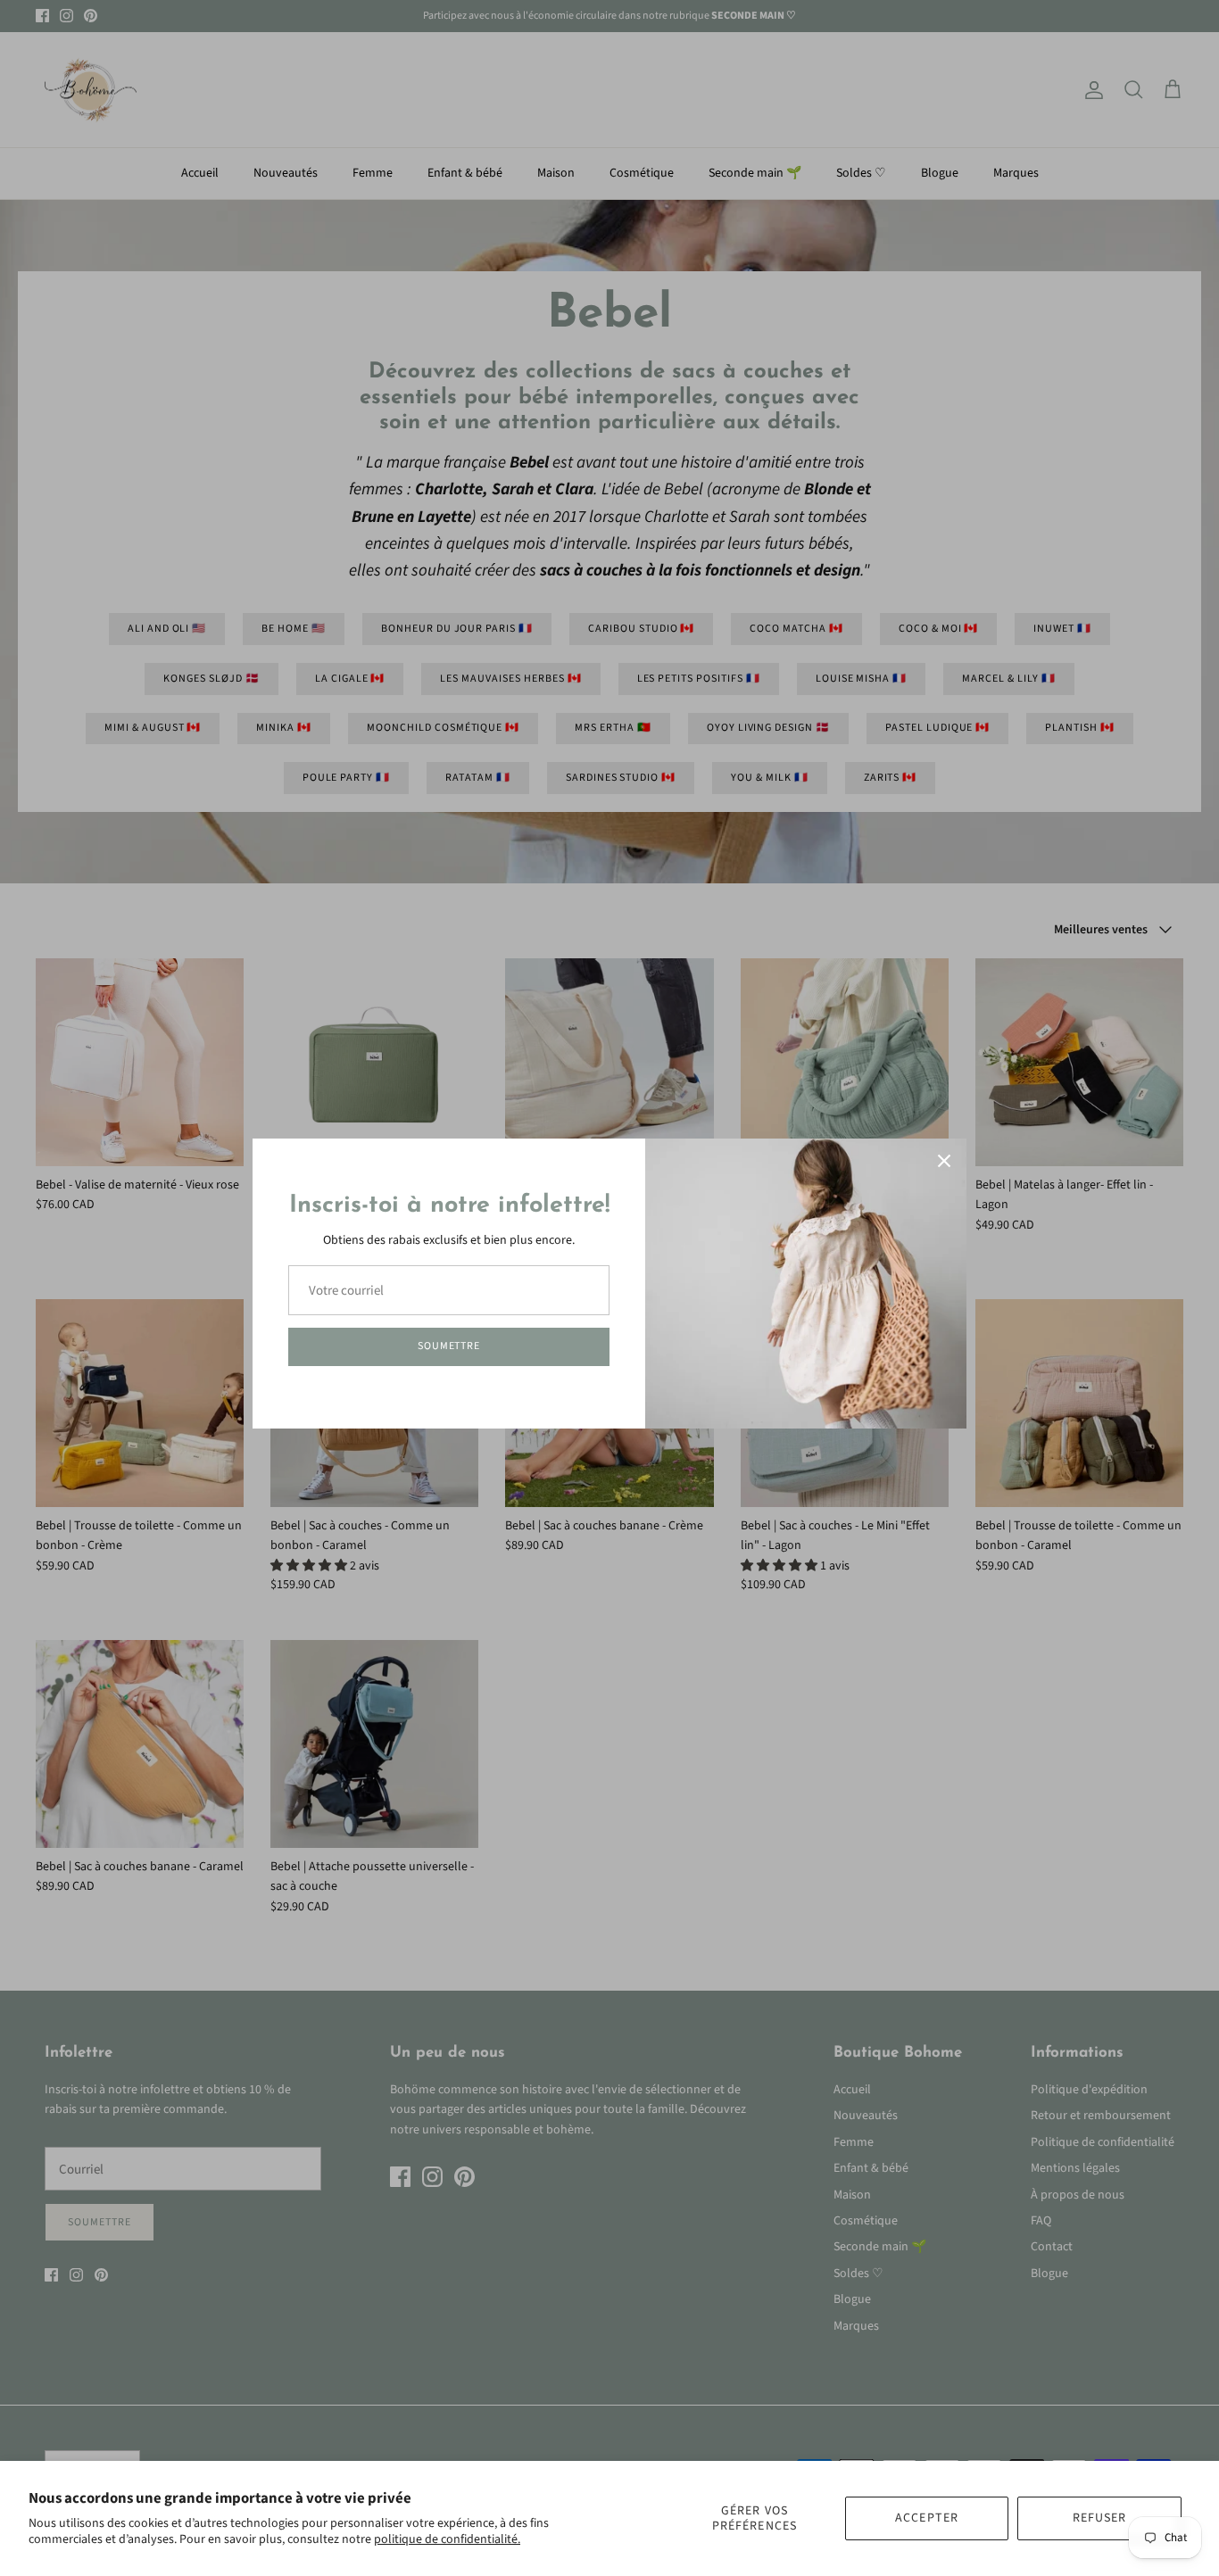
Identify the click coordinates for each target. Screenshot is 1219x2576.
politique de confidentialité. (447, 2539)
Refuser (1100, 2518)
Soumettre (449, 1346)
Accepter (927, 2518)
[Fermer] (944, 1161)
